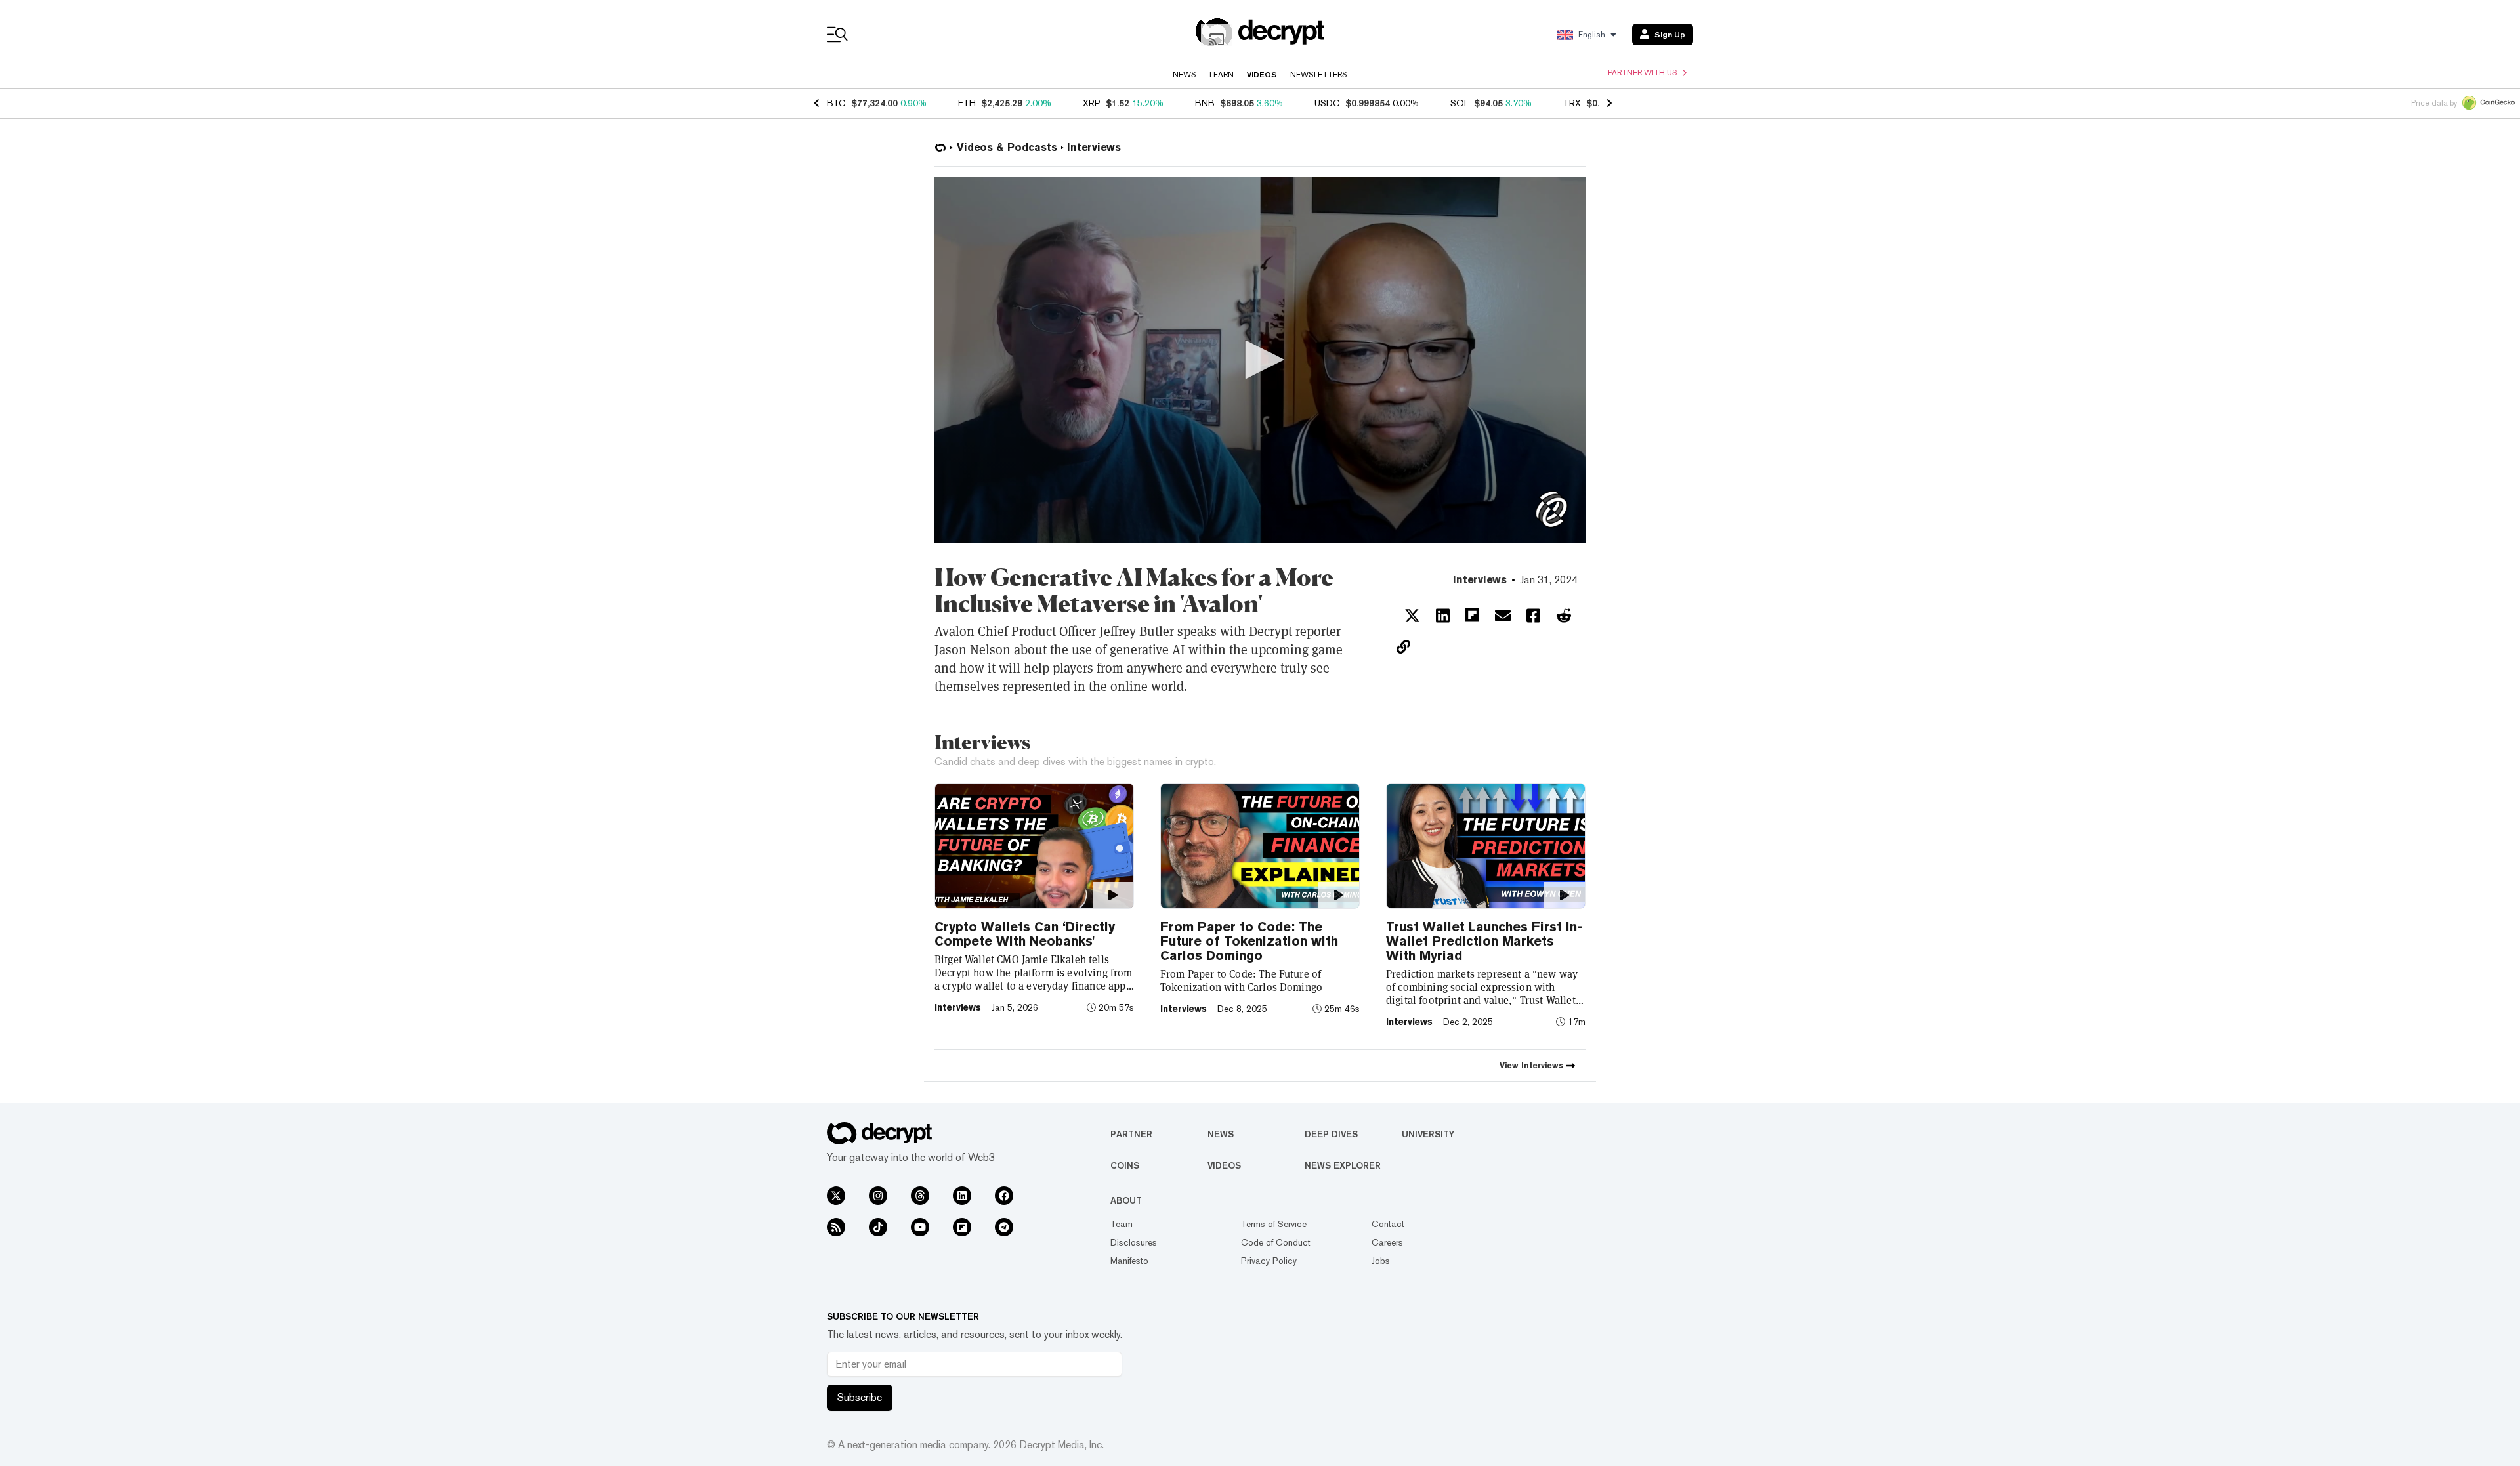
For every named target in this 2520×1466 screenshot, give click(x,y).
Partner (1131, 1134)
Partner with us (1643, 73)
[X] (836, 1196)
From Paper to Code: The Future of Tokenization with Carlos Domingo (1249, 941)
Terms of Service (1274, 1224)
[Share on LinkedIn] (1443, 616)
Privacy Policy (1269, 1261)
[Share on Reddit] (1564, 616)
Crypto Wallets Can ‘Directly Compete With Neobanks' (1025, 934)
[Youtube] (920, 1227)
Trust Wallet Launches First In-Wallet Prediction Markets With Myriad (1484, 941)
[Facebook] (1004, 1196)
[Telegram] (1004, 1227)
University (1428, 1134)
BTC (836, 103)
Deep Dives (1331, 1134)
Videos (1262, 75)
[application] (1260, 360)
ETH (967, 103)
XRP (1092, 103)
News (1185, 75)
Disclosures (1134, 1242)
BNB (1205, 103)
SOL (1459, 103)
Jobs (1381, 1261)
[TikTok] (878, 1227)
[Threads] (920, 1196)
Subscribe (860, 1397)
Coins (1125, 1165)
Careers (1387, 1242)
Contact (1388, 1224)
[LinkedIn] (962, 1196)
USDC (1327, 103)
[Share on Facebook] (1533, 616)
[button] (1260, 360)
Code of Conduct (1276, 1242)
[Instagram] (878, 1196)
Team (1122, 1224)
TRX (1572, 103)
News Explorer (1343, 1165)
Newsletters (1319, 75)
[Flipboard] (962, 1227)
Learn (1222, 75)
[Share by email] (1503, 616)
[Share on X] (1412, 616)
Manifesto (1129, 1261)
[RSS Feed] (836, 1227)
